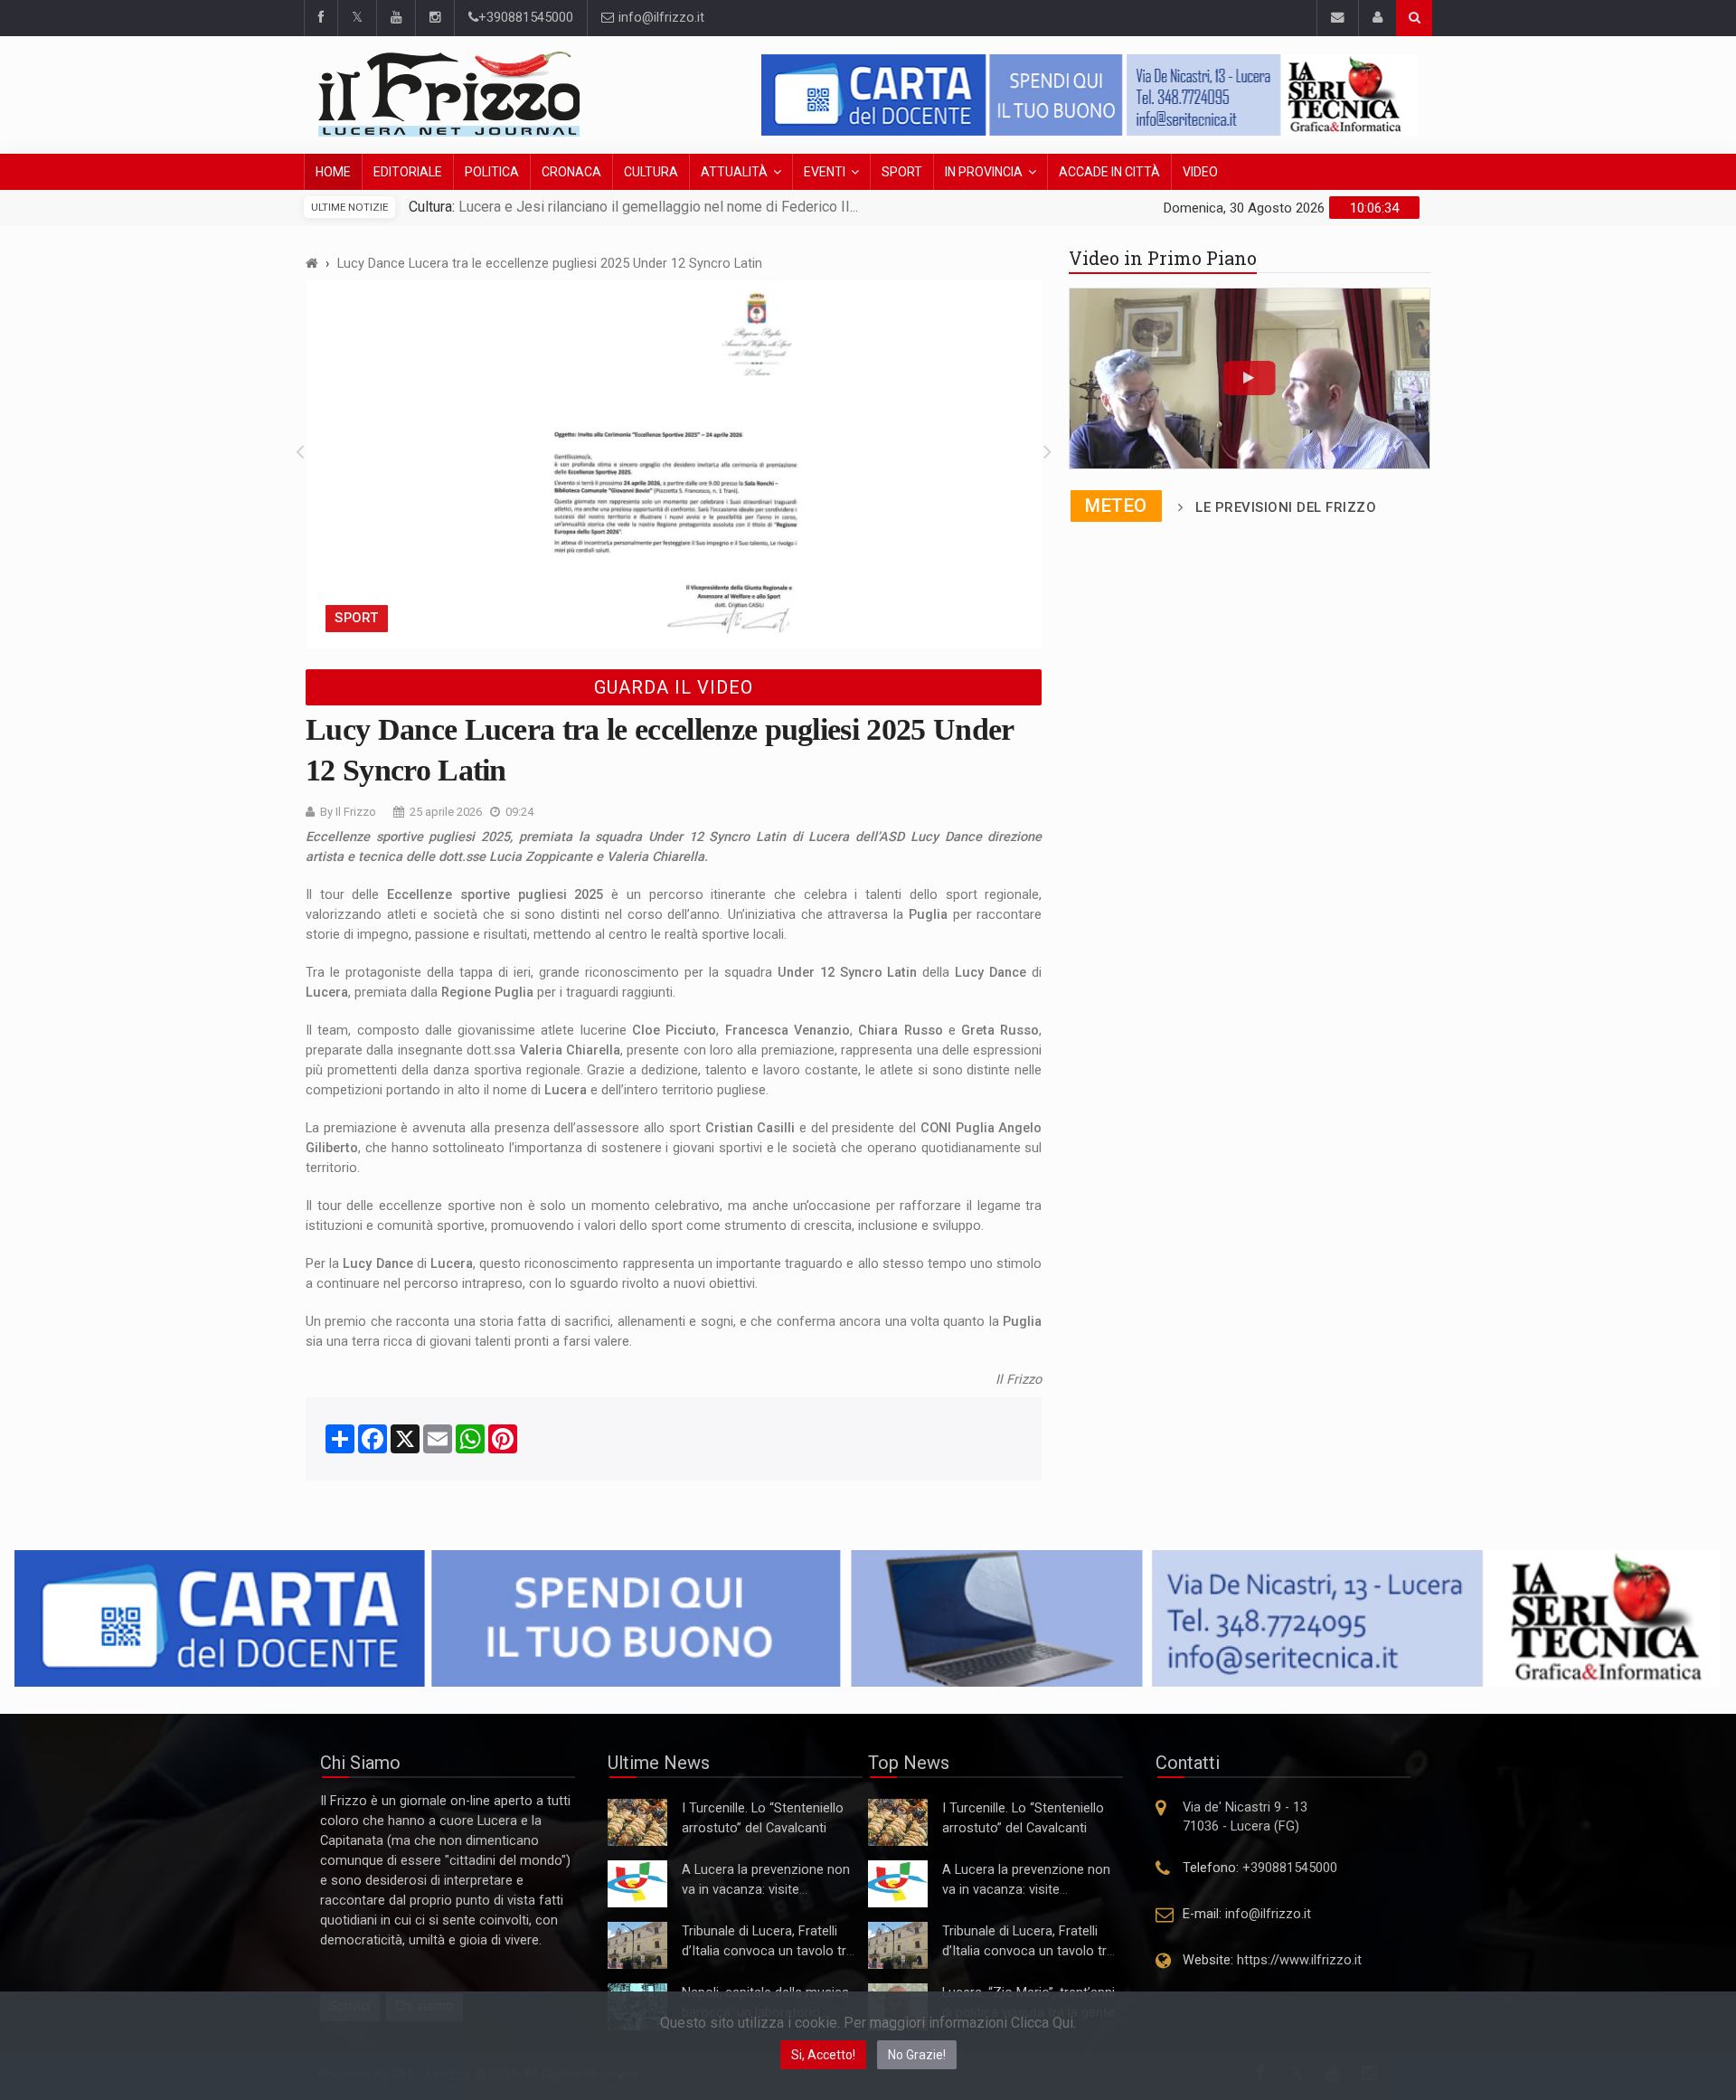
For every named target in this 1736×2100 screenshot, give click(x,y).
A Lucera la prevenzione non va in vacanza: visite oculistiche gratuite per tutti (766, 1890)
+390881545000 (526, 18)
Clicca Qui (1042, 2023)
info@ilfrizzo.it (660, 18)
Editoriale (408, 172)
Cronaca (571, 172)
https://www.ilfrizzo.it (1299, 1960)
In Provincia (984, 172)
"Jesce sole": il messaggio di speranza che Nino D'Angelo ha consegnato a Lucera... (736, 207)
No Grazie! (917, 2055)
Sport (902, 172)
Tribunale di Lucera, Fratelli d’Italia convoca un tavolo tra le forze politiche (768, 1951)
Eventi (825, 172)
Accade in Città (1109, 172)
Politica (492, 172)
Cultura (651, 172)
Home (333, 172)
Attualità (734, 172)
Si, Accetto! (823, 2055)
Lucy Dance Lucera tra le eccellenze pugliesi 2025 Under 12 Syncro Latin (550, 264)
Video (1200, 172)
